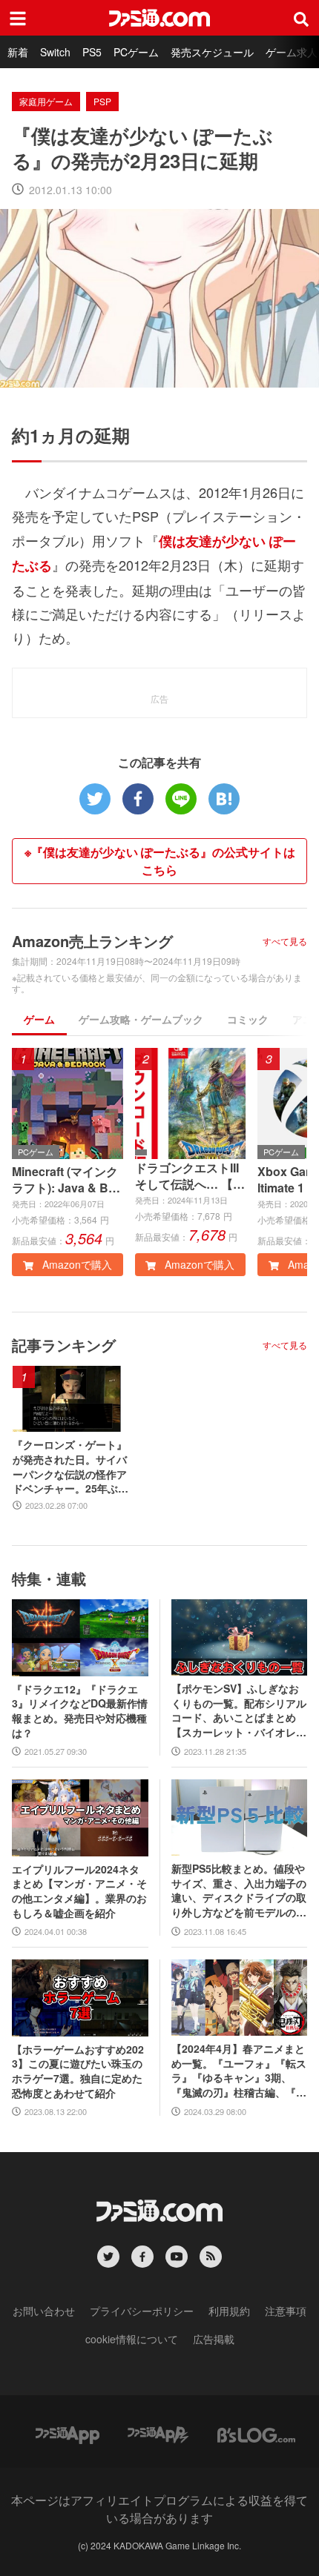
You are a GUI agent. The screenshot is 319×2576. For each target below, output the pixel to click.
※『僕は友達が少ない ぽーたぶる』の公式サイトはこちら (160, 861)
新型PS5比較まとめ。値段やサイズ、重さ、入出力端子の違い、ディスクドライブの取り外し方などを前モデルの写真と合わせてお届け (239, 1890)
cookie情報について (132, 2339)
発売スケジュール (212, 52)
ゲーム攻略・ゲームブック (141, 1019)
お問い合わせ (44, 2311)
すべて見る (285, 941)
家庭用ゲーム (46, 101)
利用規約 (229, 2311)
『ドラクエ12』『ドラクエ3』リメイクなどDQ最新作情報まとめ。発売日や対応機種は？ (80, 1711)
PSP (102, 101)
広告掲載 (214, 2339)
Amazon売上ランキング (92, 941)
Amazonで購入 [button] (76, 1264)
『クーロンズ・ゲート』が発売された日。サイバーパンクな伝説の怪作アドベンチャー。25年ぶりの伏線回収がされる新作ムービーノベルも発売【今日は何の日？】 (70, 1467)
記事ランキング (64, 1345)
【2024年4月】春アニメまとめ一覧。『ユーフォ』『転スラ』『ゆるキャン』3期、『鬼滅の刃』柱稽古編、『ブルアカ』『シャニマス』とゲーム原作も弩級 (239, 2071)
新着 (18, 52)
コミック (248, 1019)
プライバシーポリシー (142, 2311)
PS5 (92, 52)
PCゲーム (136, 52)
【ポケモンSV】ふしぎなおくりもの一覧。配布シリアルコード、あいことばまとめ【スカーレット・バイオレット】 (239, 1710)
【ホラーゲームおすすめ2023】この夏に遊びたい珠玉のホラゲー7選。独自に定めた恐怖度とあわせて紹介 (78, 2071)
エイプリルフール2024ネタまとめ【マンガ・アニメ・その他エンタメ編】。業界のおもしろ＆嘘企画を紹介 (79, 1891)
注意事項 (286, 2311)
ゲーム (39, 1019)
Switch (55, 52)
